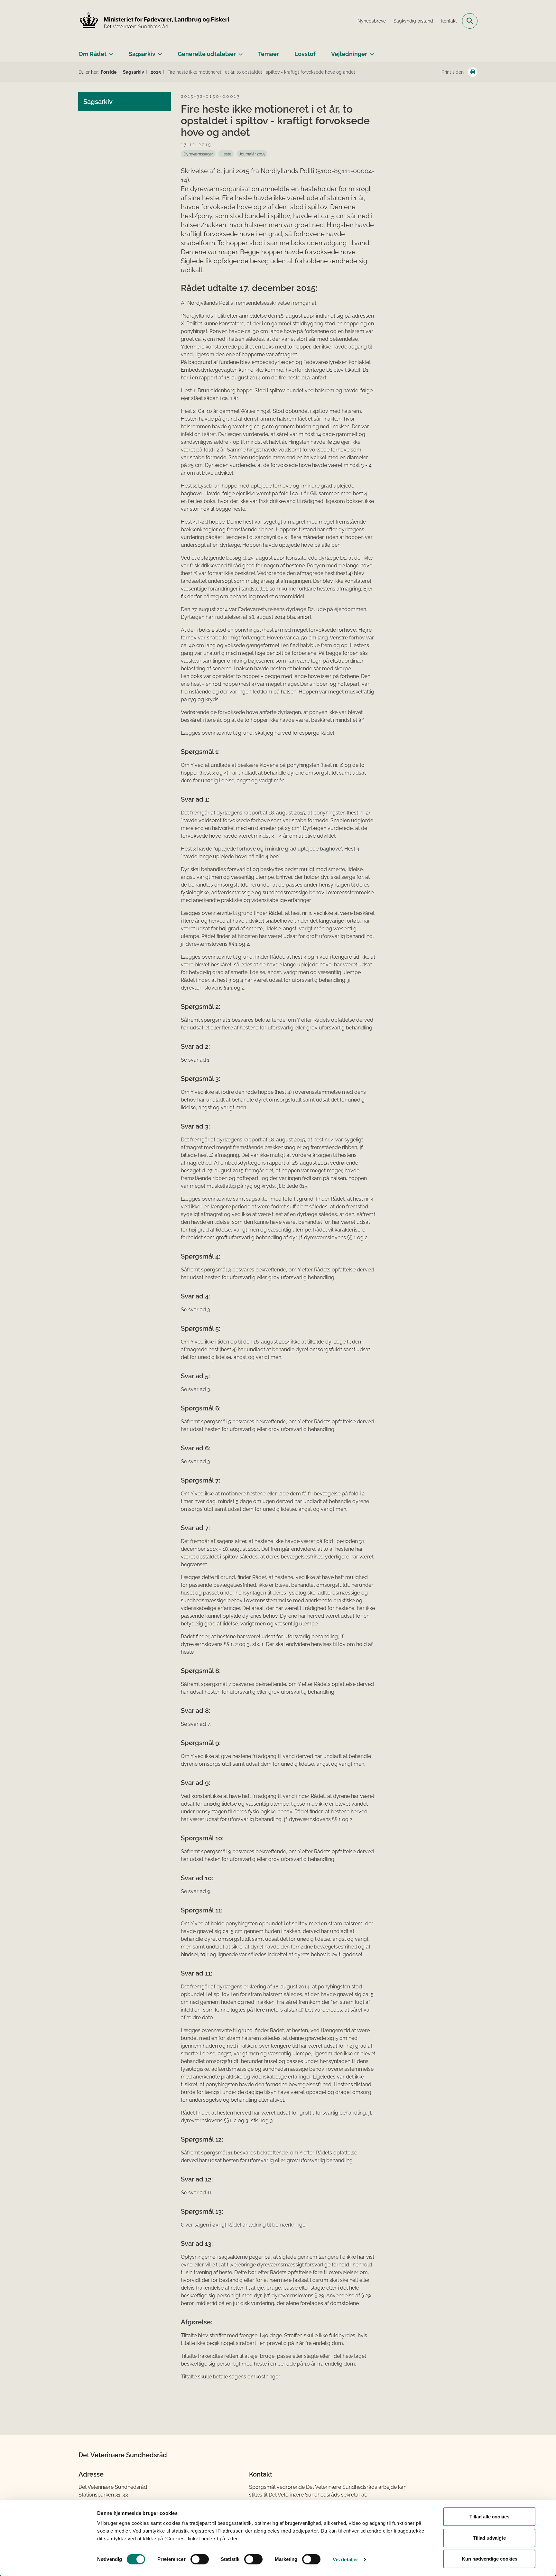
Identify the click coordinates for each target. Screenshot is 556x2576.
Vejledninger (349, 54)
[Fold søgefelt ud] (470, 21)
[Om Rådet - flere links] (110, 51)
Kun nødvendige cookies (490, 2559)
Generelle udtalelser (207, 54)
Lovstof (305, 54)
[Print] (473, 72)
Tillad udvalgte (489, 2538)
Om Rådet (93, 54)
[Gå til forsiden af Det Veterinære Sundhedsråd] (154, 21)
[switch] (200, 2559)
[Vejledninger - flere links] (371, 51)
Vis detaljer (345, 2559)
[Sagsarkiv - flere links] (159, 51)
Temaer (269, 54)
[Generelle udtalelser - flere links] (239, 51)
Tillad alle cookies (489, 2517)
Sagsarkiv (142, 54)
